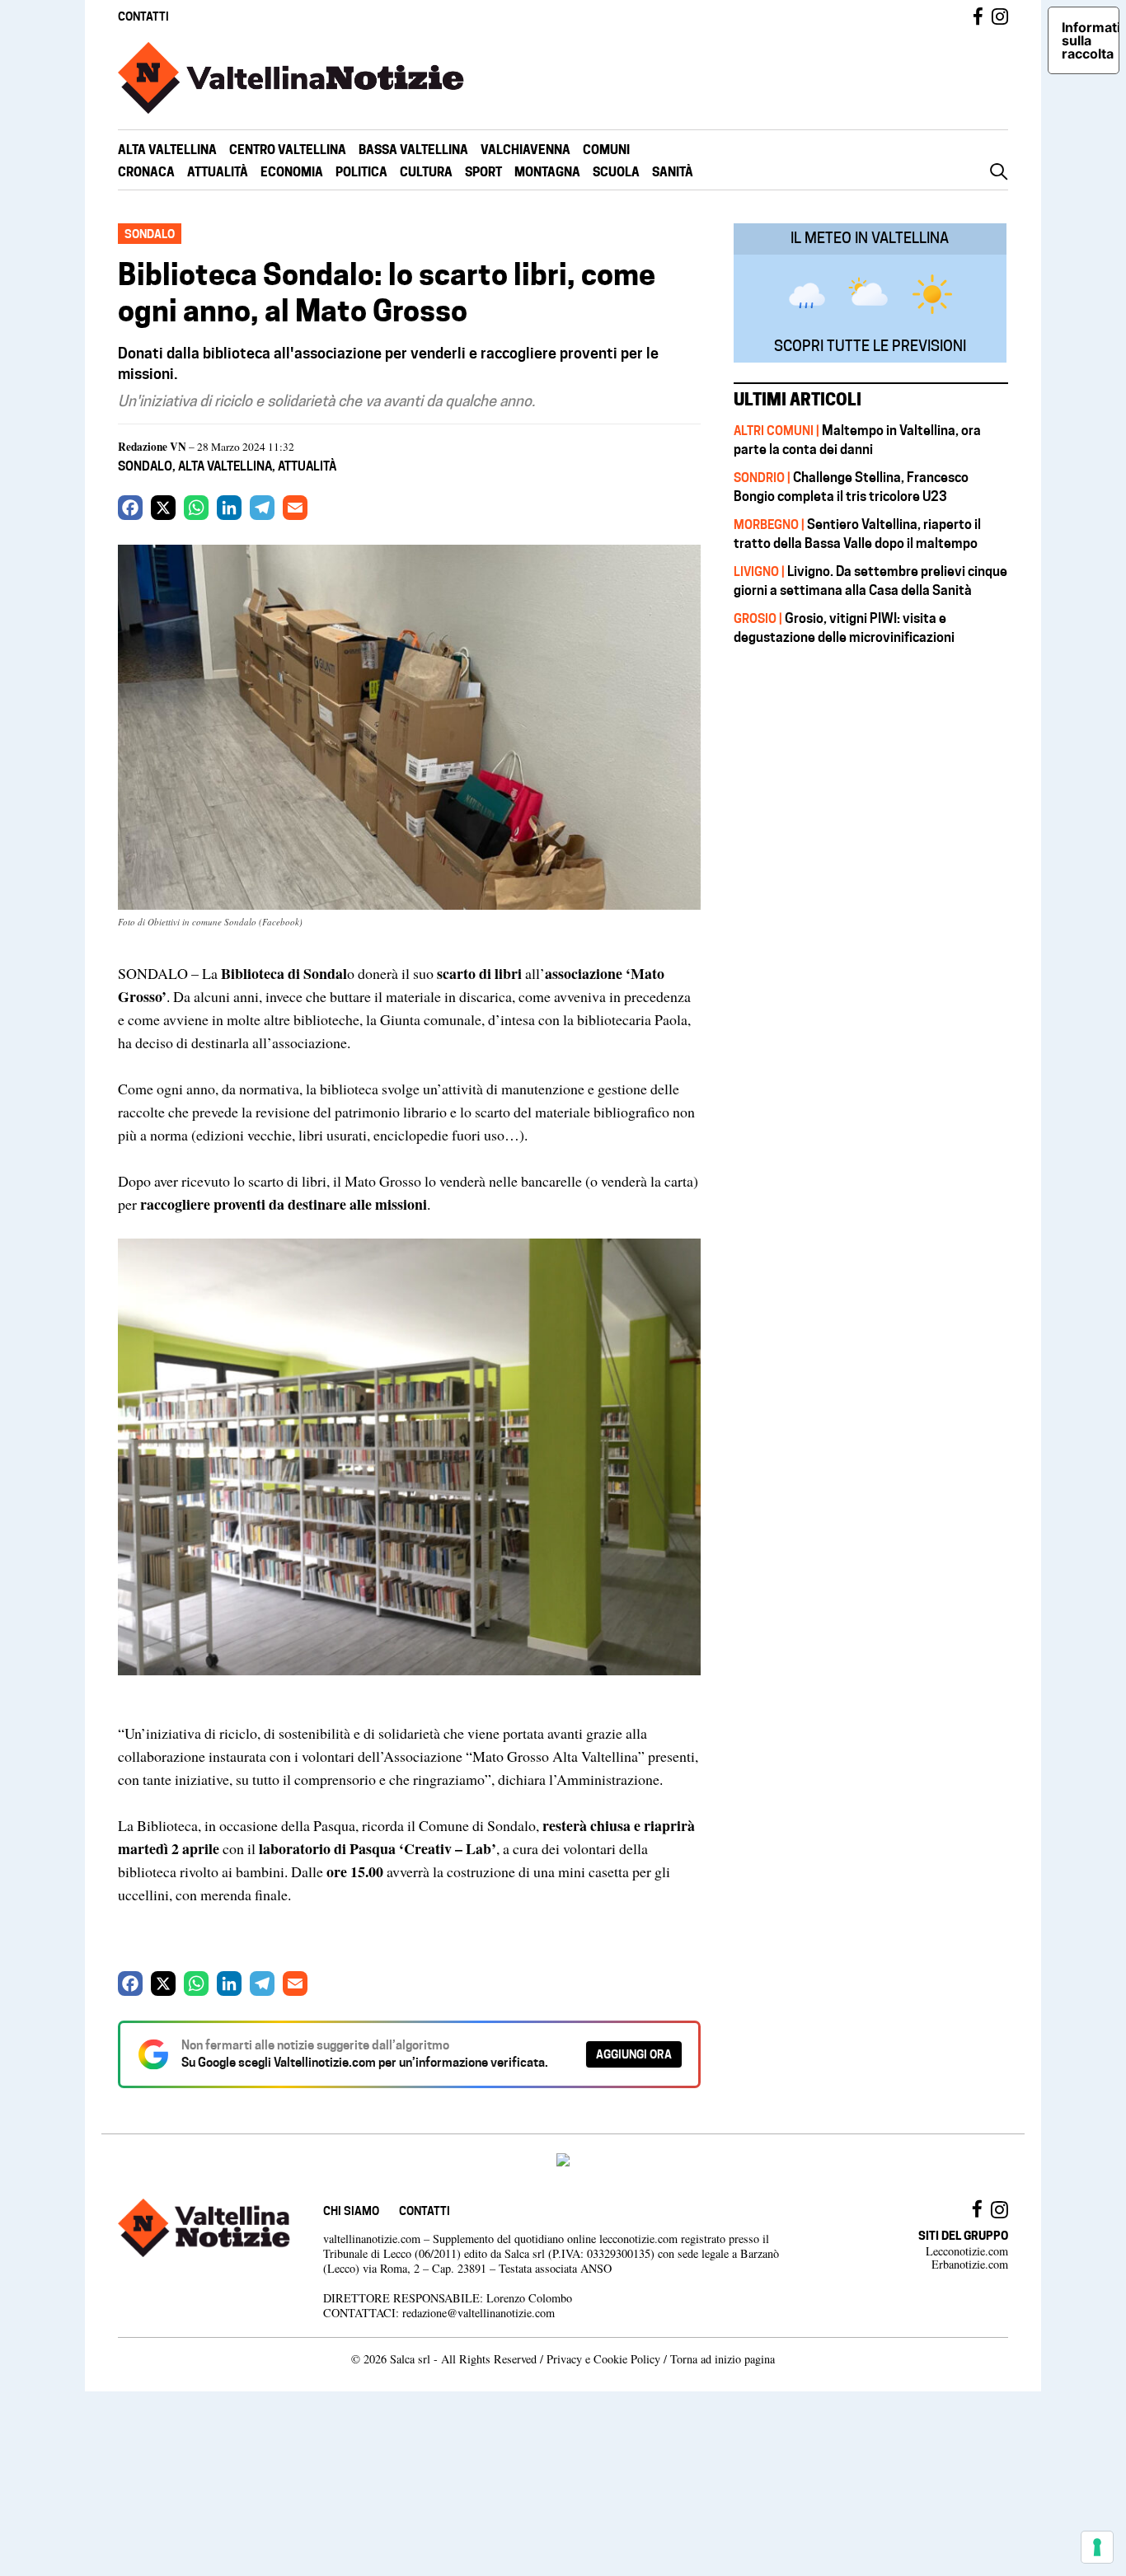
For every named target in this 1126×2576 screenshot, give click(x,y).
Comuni (606, 150)
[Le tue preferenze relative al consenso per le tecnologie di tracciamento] (1097, 2547)
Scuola (616, 172)
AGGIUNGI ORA (634, 2054)
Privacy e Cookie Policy (603, 2359)
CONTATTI (143, 16)
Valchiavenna (525, 150)
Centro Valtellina (288, 150)
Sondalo (145, 466)
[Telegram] (262, 508)
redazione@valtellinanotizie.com (479, 2313)
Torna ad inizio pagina (723, 2359)
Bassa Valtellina (413, 150)
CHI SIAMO (351, 2211)
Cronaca (146, 172)
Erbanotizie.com (970, 2264)
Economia (292, 172)
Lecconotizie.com (967, 2251)
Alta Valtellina (167, 150)
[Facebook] (130, 508)
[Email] (295, 508)
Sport (483, 172)
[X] (163, 508)
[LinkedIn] (229, 508)
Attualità (218, 172)
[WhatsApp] (196, 508)
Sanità (673, 172)
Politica (361, 172)
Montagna (547, 172)
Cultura (426, 172)
